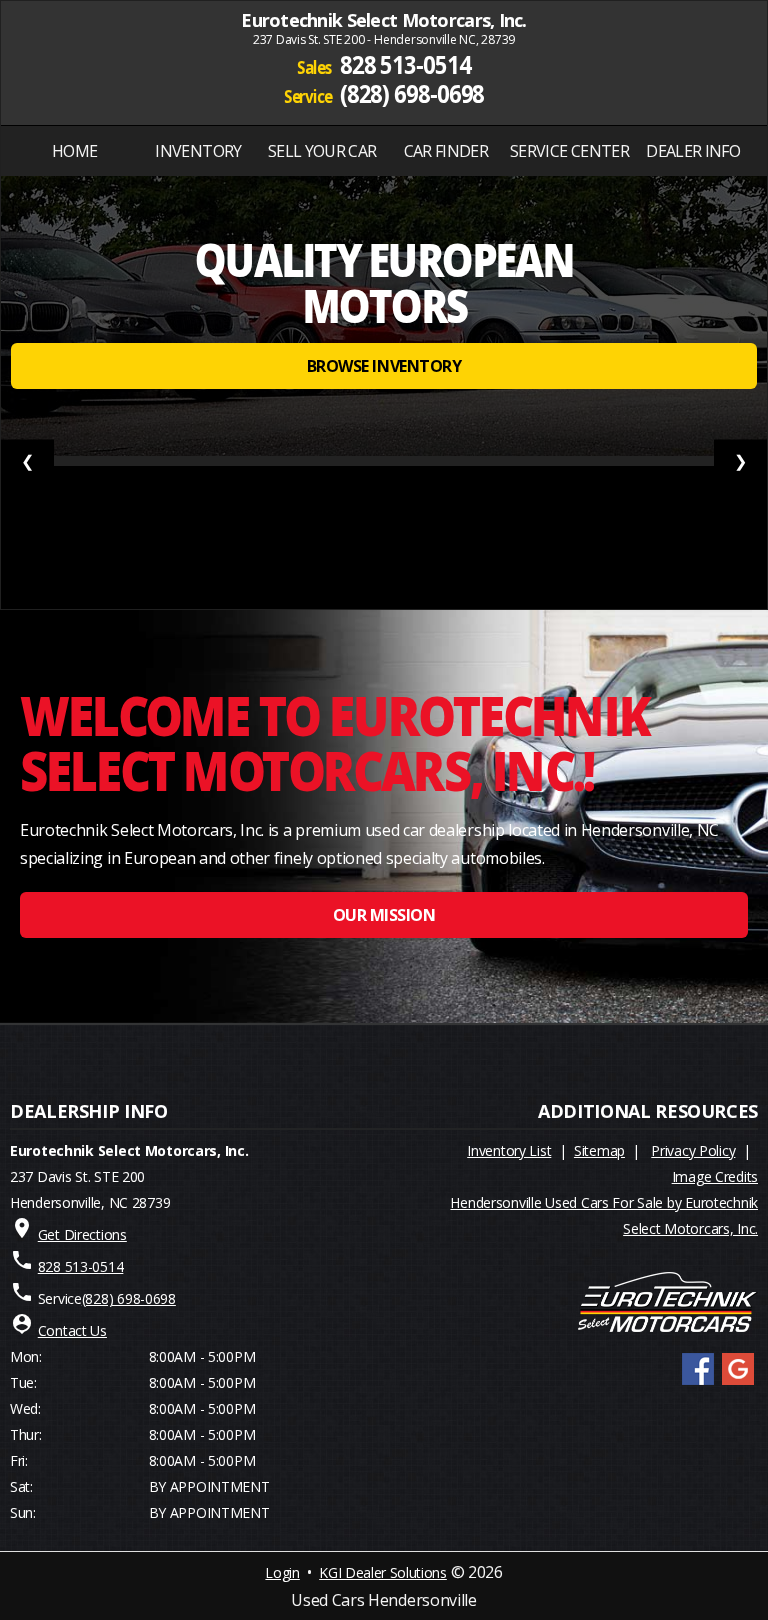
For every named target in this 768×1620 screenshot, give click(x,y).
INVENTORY (198, 151)
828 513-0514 (405, 64)
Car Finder (446, 151)
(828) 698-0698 (412, 92)
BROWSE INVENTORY (384, 366)
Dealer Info (693, 151)
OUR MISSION (384, 915)
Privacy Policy (693, 1150)
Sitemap (599, 1150)
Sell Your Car (322, 151)
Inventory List (509, 1150)
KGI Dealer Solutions (383, 1572)
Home (74, 151)
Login (282, 1572)
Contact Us (72, 1330)
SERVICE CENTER (569, 151)
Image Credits (715, 1176)
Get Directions (82, 1234)
